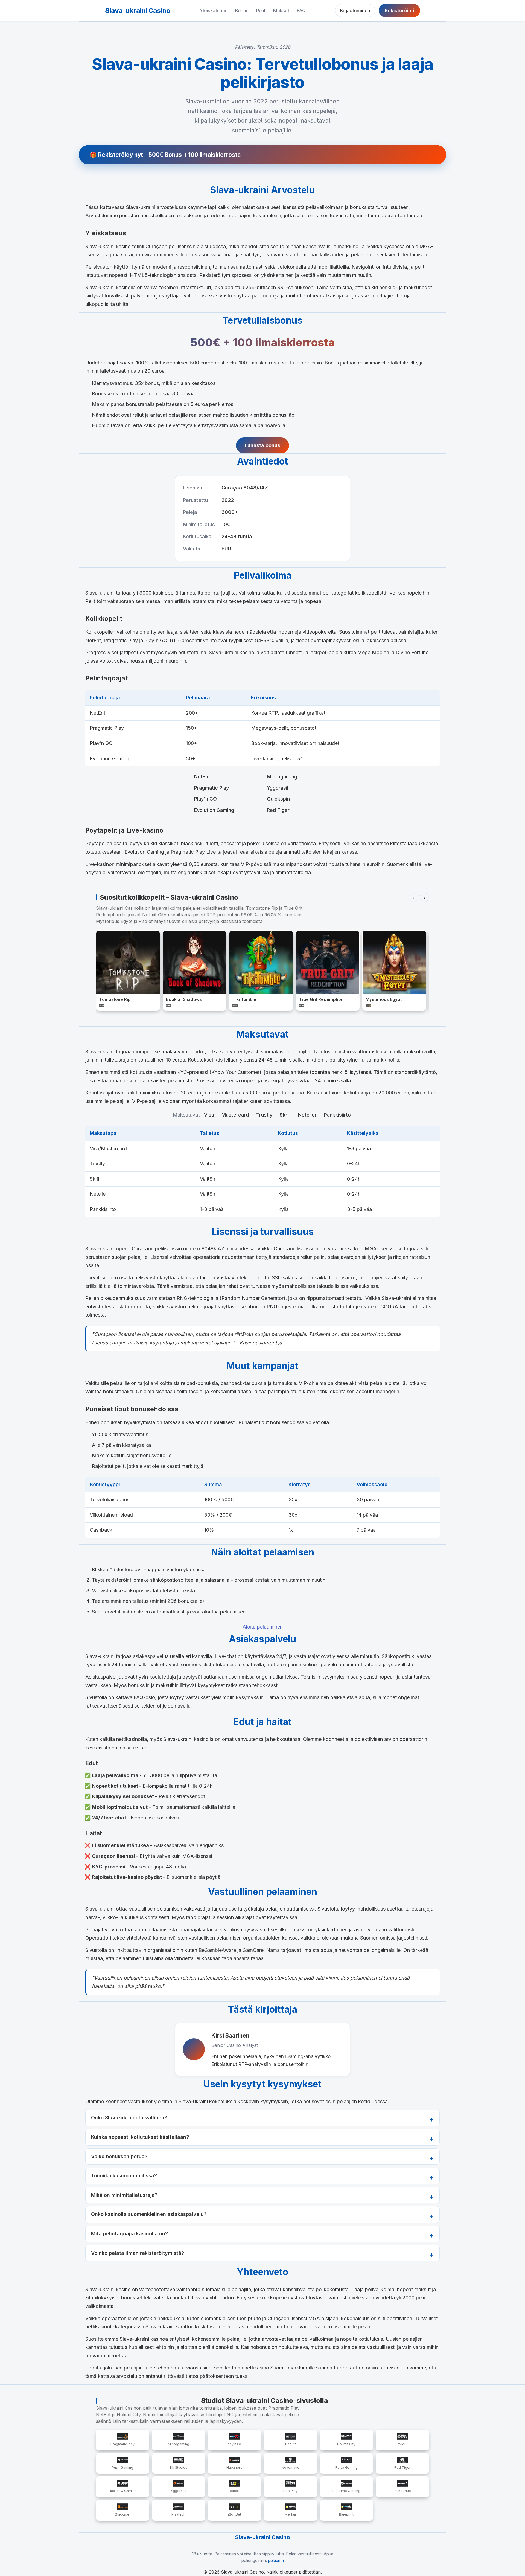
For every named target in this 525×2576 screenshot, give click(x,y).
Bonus (242, 11)
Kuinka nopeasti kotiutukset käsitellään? (140, 2137)
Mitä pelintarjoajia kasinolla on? (129, 2234)
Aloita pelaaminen (263, 1627)
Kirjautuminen (355, 11)
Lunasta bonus (262, 445)
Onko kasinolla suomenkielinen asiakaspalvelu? (149, 2214)
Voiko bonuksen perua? (119, 2156)
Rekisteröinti (399, 11)
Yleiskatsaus (214, 11)
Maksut (281, 11)
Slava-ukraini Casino (138, 11)
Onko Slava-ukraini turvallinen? (129, 2118)
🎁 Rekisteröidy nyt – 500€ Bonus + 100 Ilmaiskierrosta (165, 155)
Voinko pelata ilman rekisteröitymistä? (138, 2253)
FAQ (301, 11)
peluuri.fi (276, 2561)
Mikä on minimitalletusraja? (124, 2195)
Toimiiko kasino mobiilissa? (124, 2176)
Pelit (261, 11)
